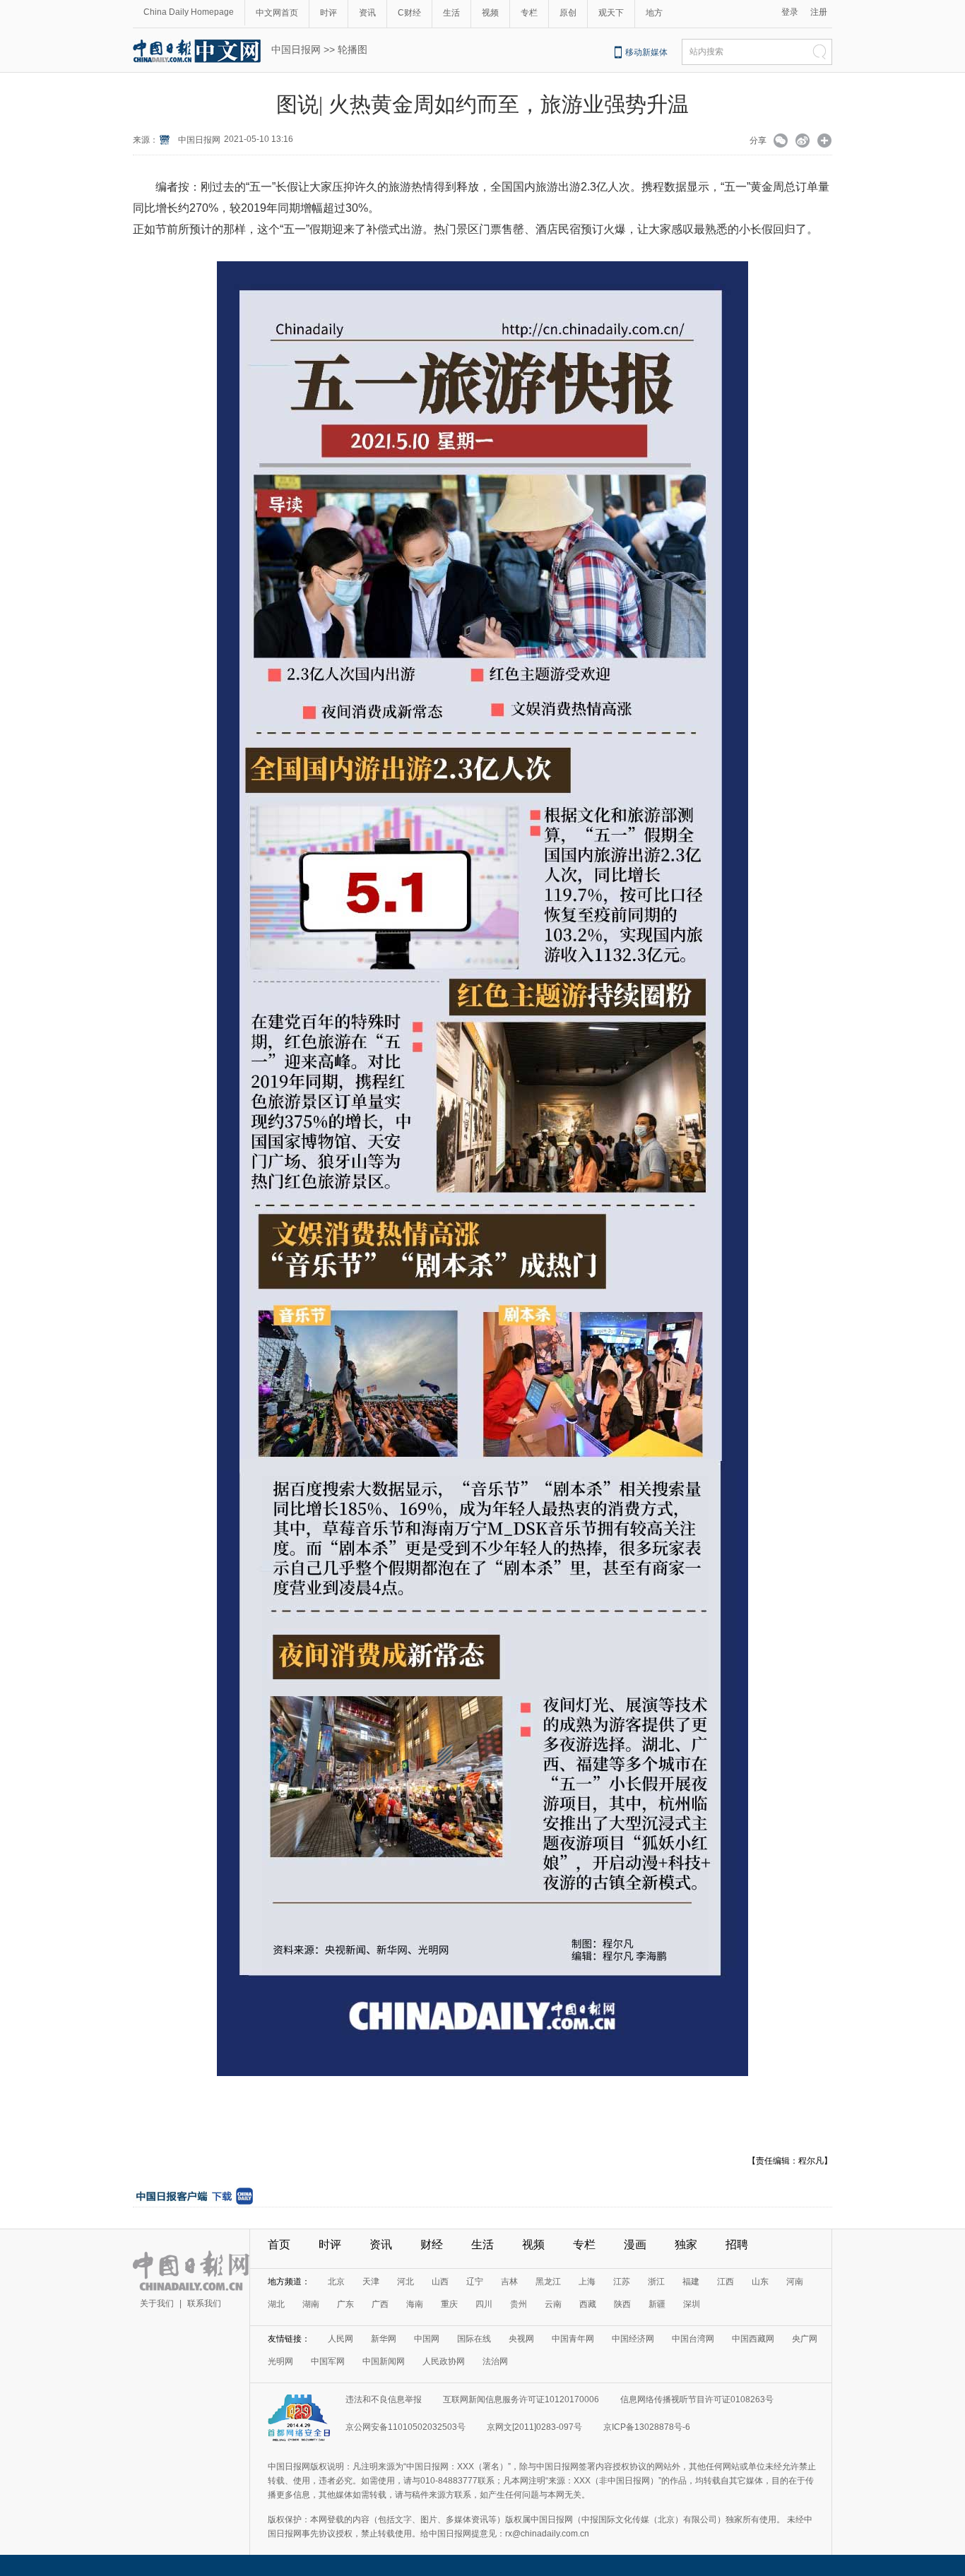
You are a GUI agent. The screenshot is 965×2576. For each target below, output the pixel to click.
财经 (432, 2244)
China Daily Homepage (189, 12)
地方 (654, 13)
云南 (553, 2304)
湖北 (276, 2304)
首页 (279, 2244)
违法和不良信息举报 (384, 2399)
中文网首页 (277, 13)
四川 (484, 2304)
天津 (371, 2282)
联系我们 (204, 2303)
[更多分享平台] (825, 142)
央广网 (805, 2339)
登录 (790, 12)
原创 (568, 13)
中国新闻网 (384, 2361)
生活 (451, 13)
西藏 (588, 2304)
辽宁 (475, 2282)
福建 (691, 2282)
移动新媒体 (646, 52)
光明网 (280, 2361)
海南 (415, 2304)
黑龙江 (548, 2282)
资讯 (367, 13)
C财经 (409, 13)
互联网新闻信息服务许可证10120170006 (521, 2399)
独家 (686, 2244)
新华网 (384, 2339)
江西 (726, 2282)
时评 (328, 13)
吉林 (509, 2282)
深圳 (692, 2304)
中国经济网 (633, 2339)
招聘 (737, 2244)
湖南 (311, 2304)
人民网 (341, 2339)
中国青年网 (573, 2339)
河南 (795, 2282)
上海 (587, 2282)
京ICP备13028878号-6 (647, 2427)
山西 (440, 2282)
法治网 (495, 2361)
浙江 (656, 2282)
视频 (490, 13)
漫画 (635, 2244)
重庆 (449, 2304)
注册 (819, 12)
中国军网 (328, 2361)
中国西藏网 (753, 2339)
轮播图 (353, 49)
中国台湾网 (693, 2339)
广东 (345, 2304)
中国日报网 (296, 49)
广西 (380, 2304)
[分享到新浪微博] (803, 142)
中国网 (427, 2339)
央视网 (521, 2339)
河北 (405, 2282)
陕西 (622, 2304)
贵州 (519, 2304)
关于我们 (157, 2303)
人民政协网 (444, 2361)
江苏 (622, 2282)
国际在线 (474, 2339)
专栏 (529, 13)
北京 (336, 2282)
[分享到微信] (781, 142)
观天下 (611, 13)
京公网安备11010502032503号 (405, 2427)
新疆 (657, 2304)
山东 (760, 2282)
